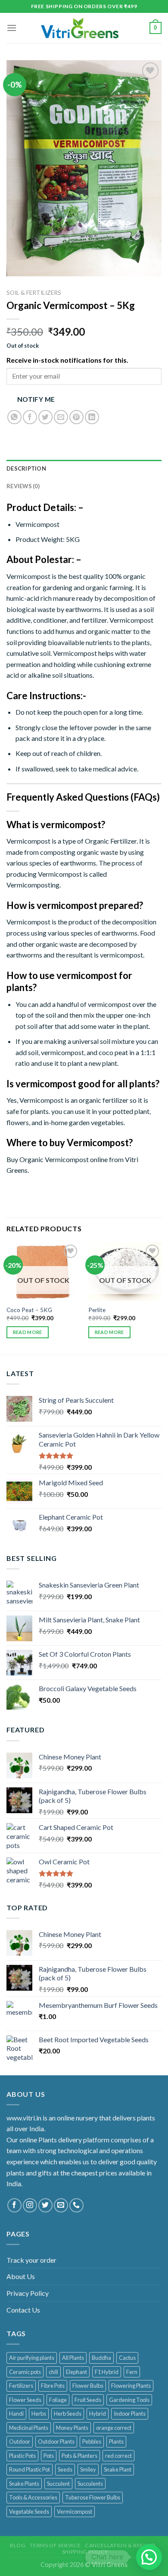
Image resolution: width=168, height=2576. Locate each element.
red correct (118, 2456)
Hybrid (98, 2414)
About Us (21, 2276)
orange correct (114, 2428)
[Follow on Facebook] (14, 2205)
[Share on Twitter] (45, 417)
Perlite (97, 1310)
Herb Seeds (68, 2414)
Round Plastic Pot (30, 2469)
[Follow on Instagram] (30, 2205)
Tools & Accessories (33, 2497)
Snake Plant (118, 2469)
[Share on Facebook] (30, 417)
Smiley (88, 2469)
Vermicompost (75, 2512)
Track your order (31, 2260)
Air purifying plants (32, 2358)
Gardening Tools (129, 2400)
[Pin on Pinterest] (76, 417)
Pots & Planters (79, 2456)
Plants (116, 2441)
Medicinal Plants (29, 2428)
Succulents (90, 2484)
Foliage (58, 2400)
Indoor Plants (130, 2414)
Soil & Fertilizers (34, 293)
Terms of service (55, 2545)
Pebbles (92, 2441)
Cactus (127, 2358)
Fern (132, 2372)
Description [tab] (26, 468)
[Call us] (76, 2205)
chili (53, 2372)
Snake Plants (24, 2484)
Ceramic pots (25, 2372)
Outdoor (20, 2441)
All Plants (73, 2358)
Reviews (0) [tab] (23, 486)
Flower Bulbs (88, 2386)
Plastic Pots (22, 2456)
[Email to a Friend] (61, 417)
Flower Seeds (25, 2400)
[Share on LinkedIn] (92, 417)
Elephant (76, 2372)
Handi (16, 2414)
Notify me (36, 399)
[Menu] (12, 28)
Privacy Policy (28, 2293)
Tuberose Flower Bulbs (93, 2497)
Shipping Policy (85, 2552)
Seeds (65, 2469)
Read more (28, 1332)
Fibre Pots (53, 2386)
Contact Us (23, 2310)
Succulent (58, 2484)
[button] (149, 2557)
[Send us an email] (61, 2205)
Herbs (39, 2414)
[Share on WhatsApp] (14, 417)
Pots (49, 2456)
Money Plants (72, 2428)
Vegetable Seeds (29, 2512)
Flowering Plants (131, 2386)
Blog (18, 2545)
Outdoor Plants (56, 2441)
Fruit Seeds (88, 2400)
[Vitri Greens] (80, 28)
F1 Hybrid (107, 2372)
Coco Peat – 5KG (29, 1310)
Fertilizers (21, 2386)
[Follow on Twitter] (45, 2205)
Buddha (101, 2358)
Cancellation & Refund (120, 2545)
